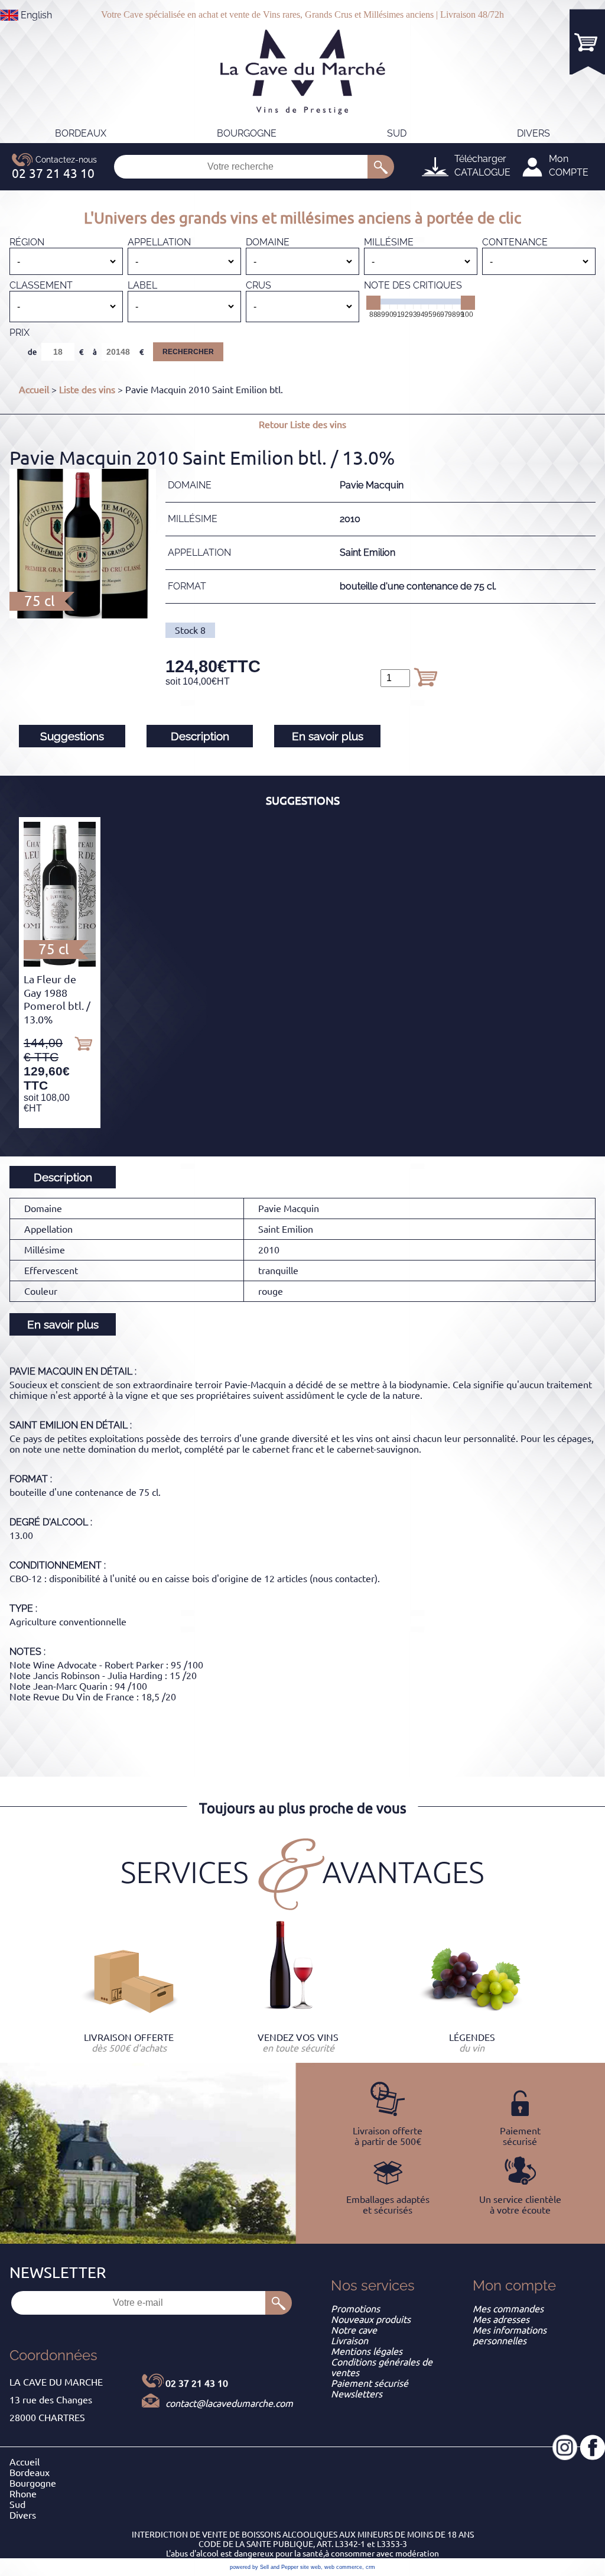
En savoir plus (328, 736)
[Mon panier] (587, 42)
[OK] (381, 167)
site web (310, 2567)
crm (370, 2567)
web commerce (343, 2567)
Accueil (34, 390)
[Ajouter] (425, 677)
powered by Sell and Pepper (264, 2567)
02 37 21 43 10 (197, 2383)
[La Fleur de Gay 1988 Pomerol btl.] (60, 963)
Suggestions (72, 736)
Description (200, 736)
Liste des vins (87, 390)
